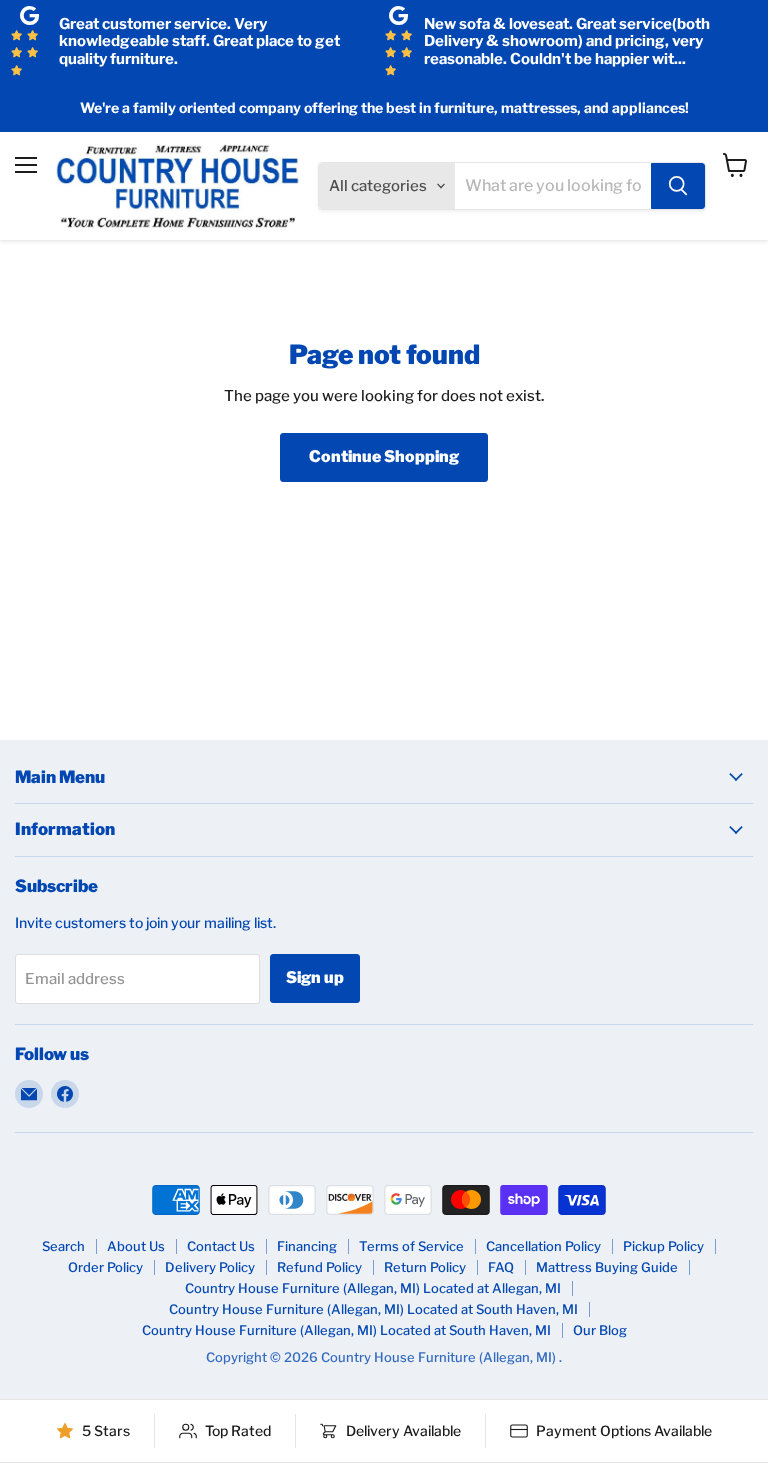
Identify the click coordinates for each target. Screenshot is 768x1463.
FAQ (501, 1267)
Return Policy (425, 1267)
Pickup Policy (663, 1246)
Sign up (315, 977)
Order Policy (105, 1267)
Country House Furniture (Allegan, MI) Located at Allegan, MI (373, 1288)
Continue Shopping (384, 456)
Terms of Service (411, 1246)
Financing (307, 1246)
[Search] (678, 186)
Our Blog (600, 1330)
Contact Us (221, 1246)
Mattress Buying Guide (607, 1267)
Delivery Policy (210, 1267)
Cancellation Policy (543, 1246)
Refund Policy (319, 1267)
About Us (136, 1246)
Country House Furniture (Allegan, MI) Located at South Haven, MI (373, 1309)
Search (63, 1246)
